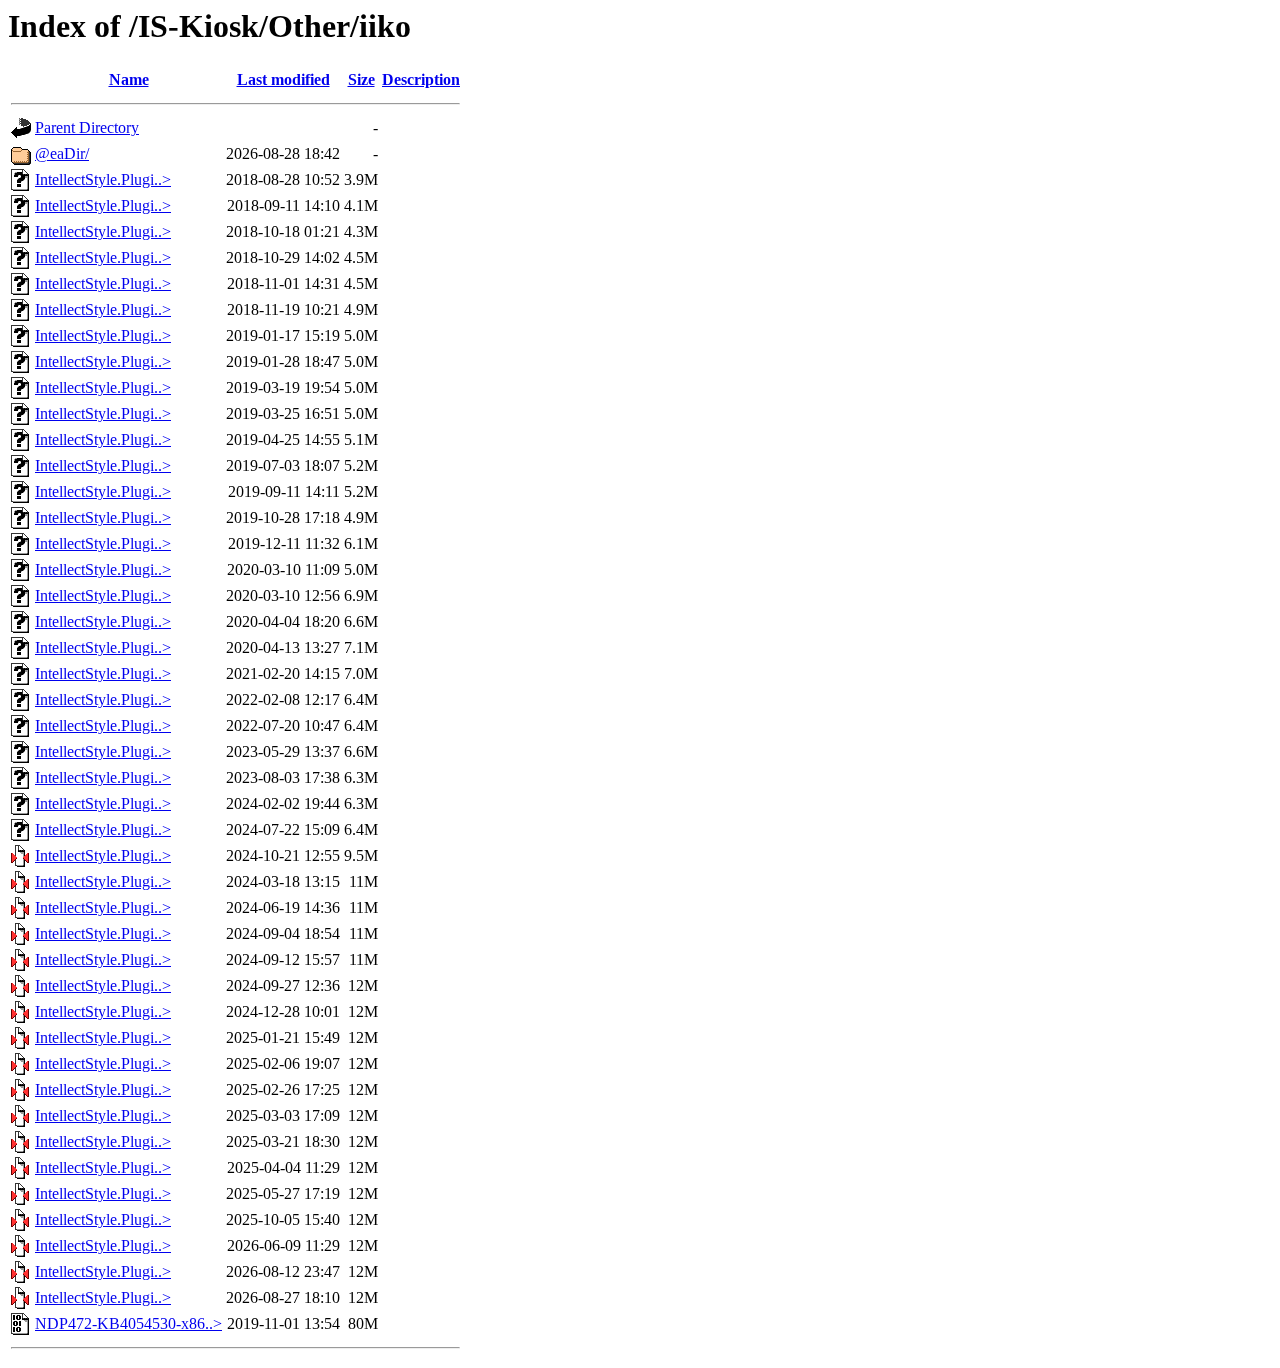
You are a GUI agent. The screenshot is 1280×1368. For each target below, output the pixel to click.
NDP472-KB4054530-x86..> (128, 1323)
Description (421, 79)
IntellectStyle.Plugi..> (103, 179)
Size (361, 79)
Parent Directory (87, 127)
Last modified (283, 79)
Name (129, 79)
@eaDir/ (62, 153)
